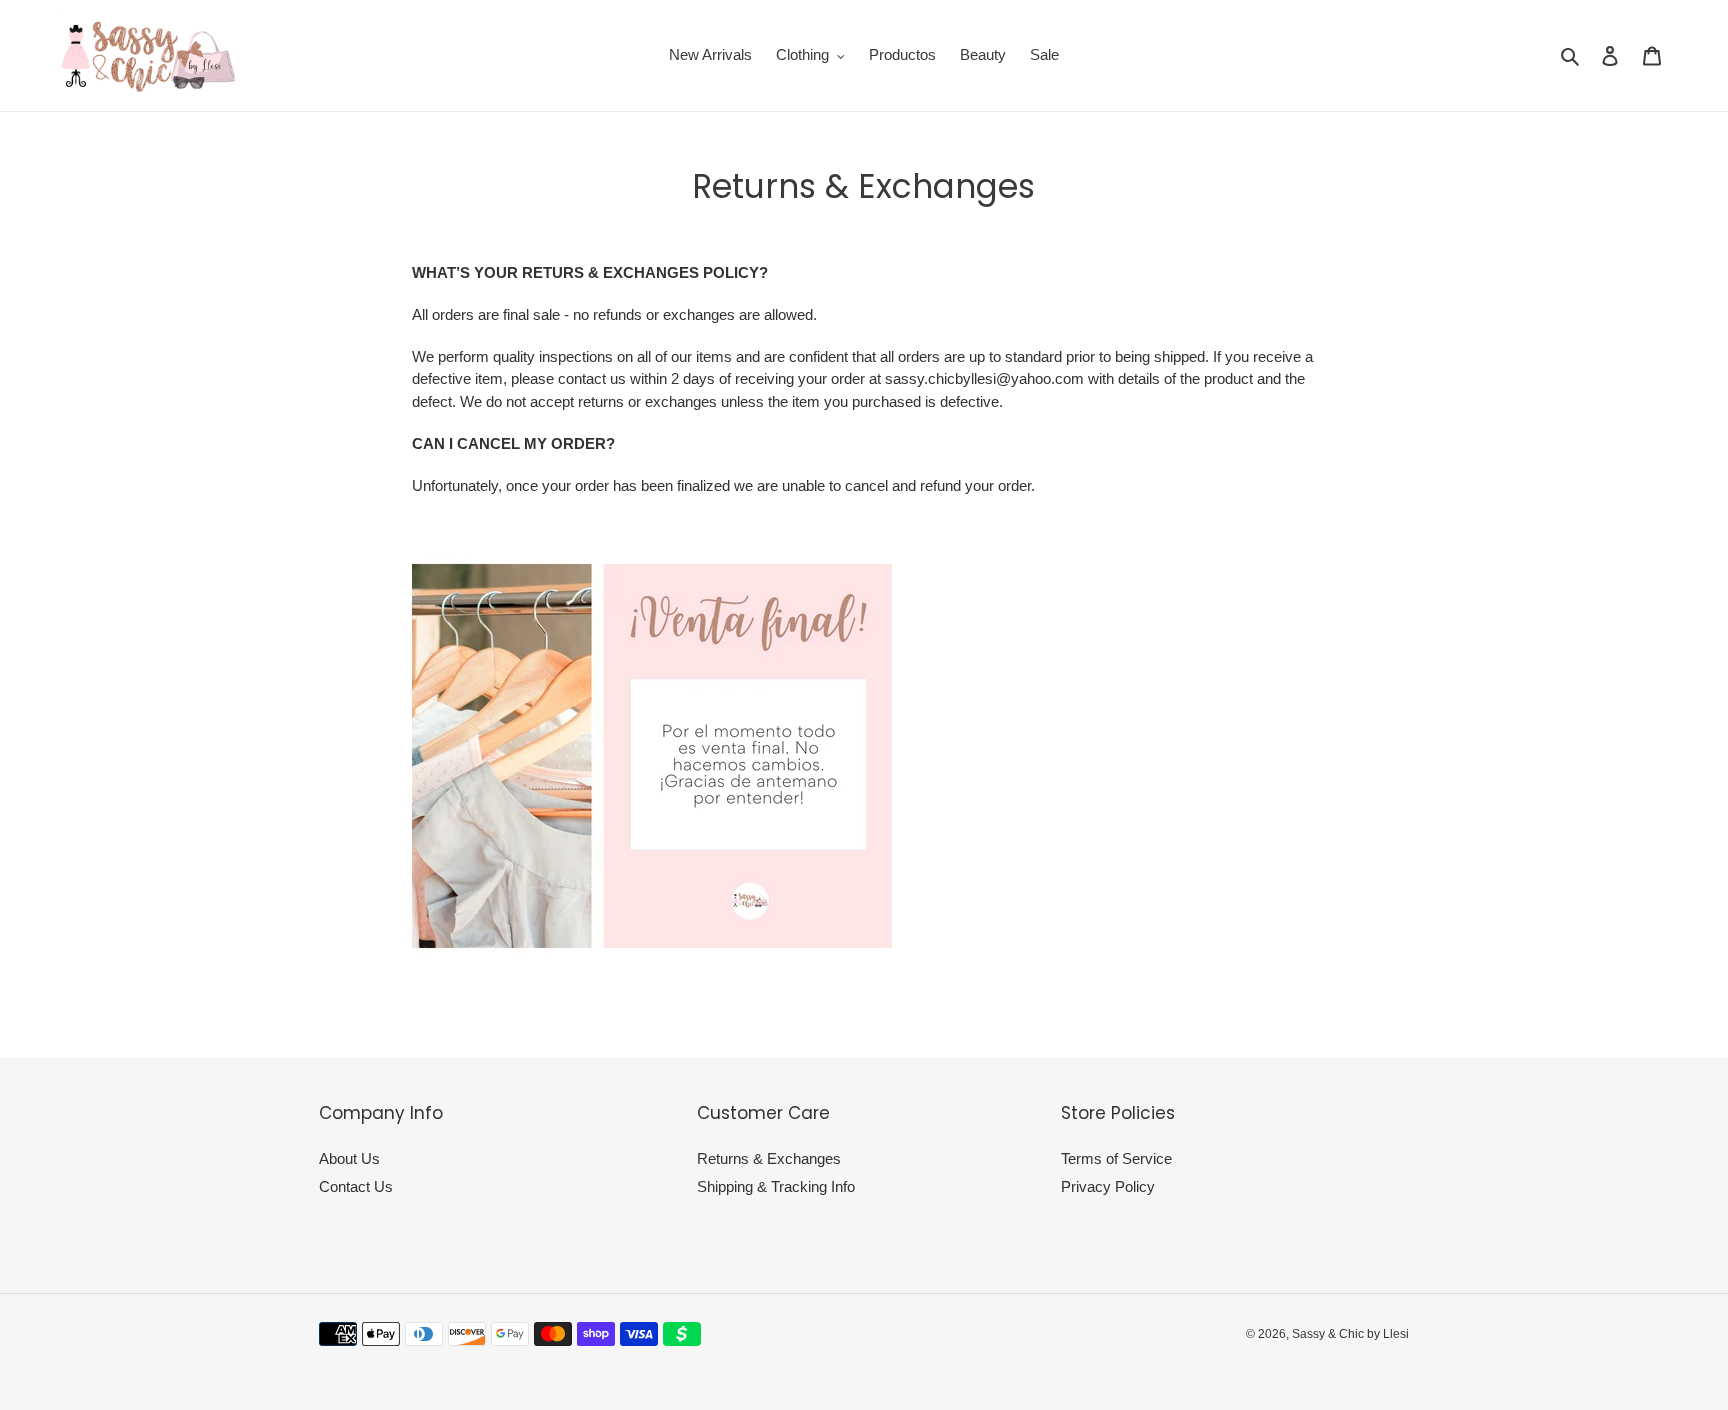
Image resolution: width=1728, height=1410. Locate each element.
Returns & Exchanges (769, 1158)
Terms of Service (1116, 1158)
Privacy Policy (1108, 1186)
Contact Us (356, 1186)
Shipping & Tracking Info (776, 1186)
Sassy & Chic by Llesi (1350, 1334)
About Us (349, 1158)
